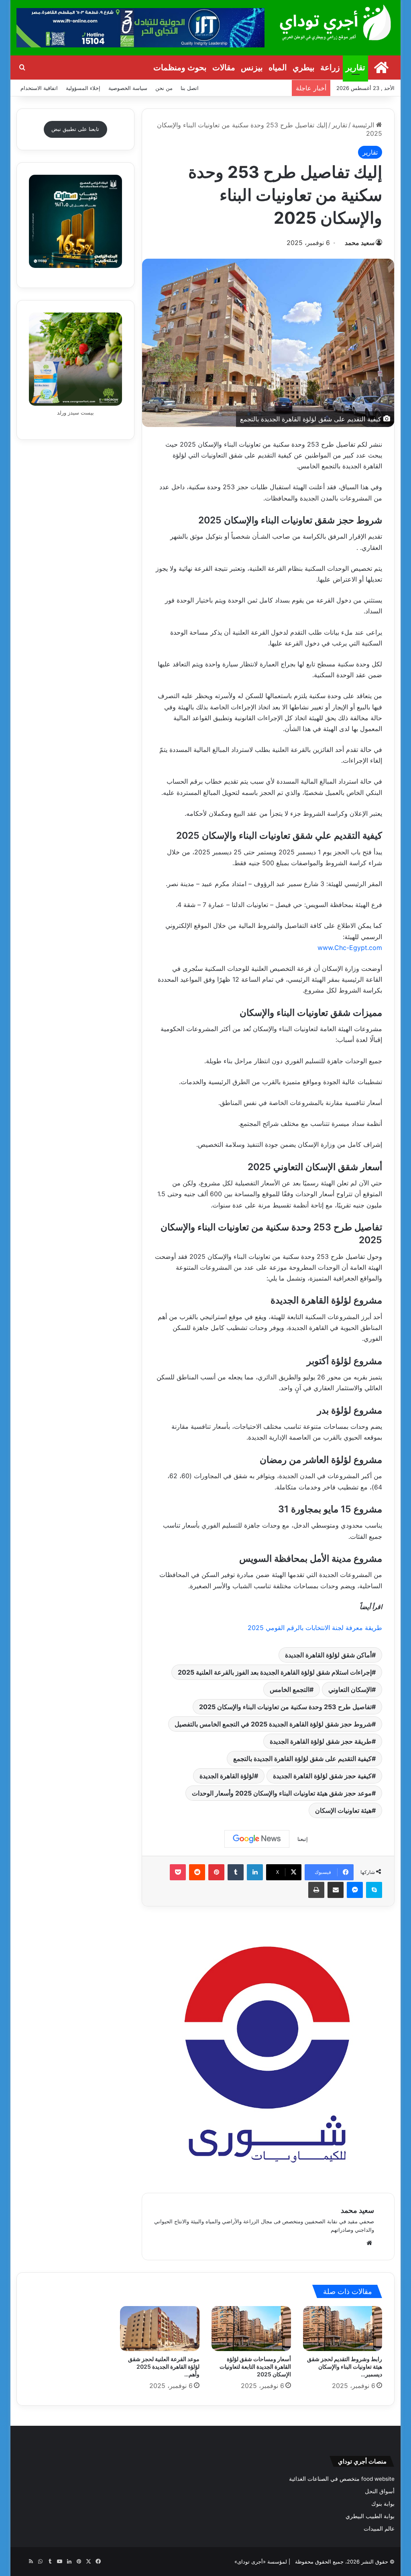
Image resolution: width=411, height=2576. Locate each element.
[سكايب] (374, 1890)
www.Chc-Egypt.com (350, 948)
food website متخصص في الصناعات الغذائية (342, 2479)
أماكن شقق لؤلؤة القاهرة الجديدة (328, 1655)
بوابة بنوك (383, 2504)
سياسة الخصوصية (128, 88)
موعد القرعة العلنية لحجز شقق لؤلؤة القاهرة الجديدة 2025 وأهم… (164, 2367)
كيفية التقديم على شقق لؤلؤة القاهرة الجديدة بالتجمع (302, 1759)
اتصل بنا (190, 88)
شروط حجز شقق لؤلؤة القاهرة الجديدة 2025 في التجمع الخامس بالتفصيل (273, 1724)
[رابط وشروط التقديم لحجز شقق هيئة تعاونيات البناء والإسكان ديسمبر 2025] (343, 2329)
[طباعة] (316, 1890)
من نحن (164, 88)
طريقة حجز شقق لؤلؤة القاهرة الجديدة (321, 1741)
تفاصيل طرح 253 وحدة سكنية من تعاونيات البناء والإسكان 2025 (285, 1707)
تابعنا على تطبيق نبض (75, 129)
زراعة (330, 67)
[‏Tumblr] (236, 1872)
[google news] (21, 2562)
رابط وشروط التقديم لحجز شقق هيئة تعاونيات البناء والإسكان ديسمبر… (345, 2367)
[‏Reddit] (197, 1872)
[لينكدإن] (255, 1872)
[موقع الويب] (369, 2243)
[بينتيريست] (216, 1872)
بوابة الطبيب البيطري (370, 2516)
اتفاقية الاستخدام (39, 88)
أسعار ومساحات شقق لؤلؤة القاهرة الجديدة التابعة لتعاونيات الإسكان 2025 (255, 2367)
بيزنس (252, 67)
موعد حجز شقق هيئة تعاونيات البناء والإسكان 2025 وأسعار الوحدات (282, 1793)
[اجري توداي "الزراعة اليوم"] (336, 22)
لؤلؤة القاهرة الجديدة (227, 1776)
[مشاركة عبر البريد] (336, 1890)
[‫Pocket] (178, 1872)
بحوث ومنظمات (180, 67)
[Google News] (257, 1839)
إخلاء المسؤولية (83, 88)
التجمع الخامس (290, 1689)
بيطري (304, 67)
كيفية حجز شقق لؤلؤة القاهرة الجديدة (322, 1776)
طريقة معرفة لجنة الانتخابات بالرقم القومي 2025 (315, 1628)
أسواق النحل (380, 2491)
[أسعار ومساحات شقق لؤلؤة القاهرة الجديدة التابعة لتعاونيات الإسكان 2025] (251, 2329)
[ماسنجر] (355, 1890)
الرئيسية (364, 125)
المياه (278, 67)
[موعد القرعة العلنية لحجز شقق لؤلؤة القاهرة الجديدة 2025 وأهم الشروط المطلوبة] (160, 2329)
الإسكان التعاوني (350, 1689)
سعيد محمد (360, 243)
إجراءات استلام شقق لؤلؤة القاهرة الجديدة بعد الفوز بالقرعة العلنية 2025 (275, 1672)
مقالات (224, 67)
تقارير (355, 67)
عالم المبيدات (379, 2529)
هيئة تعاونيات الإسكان (343, 1810)
